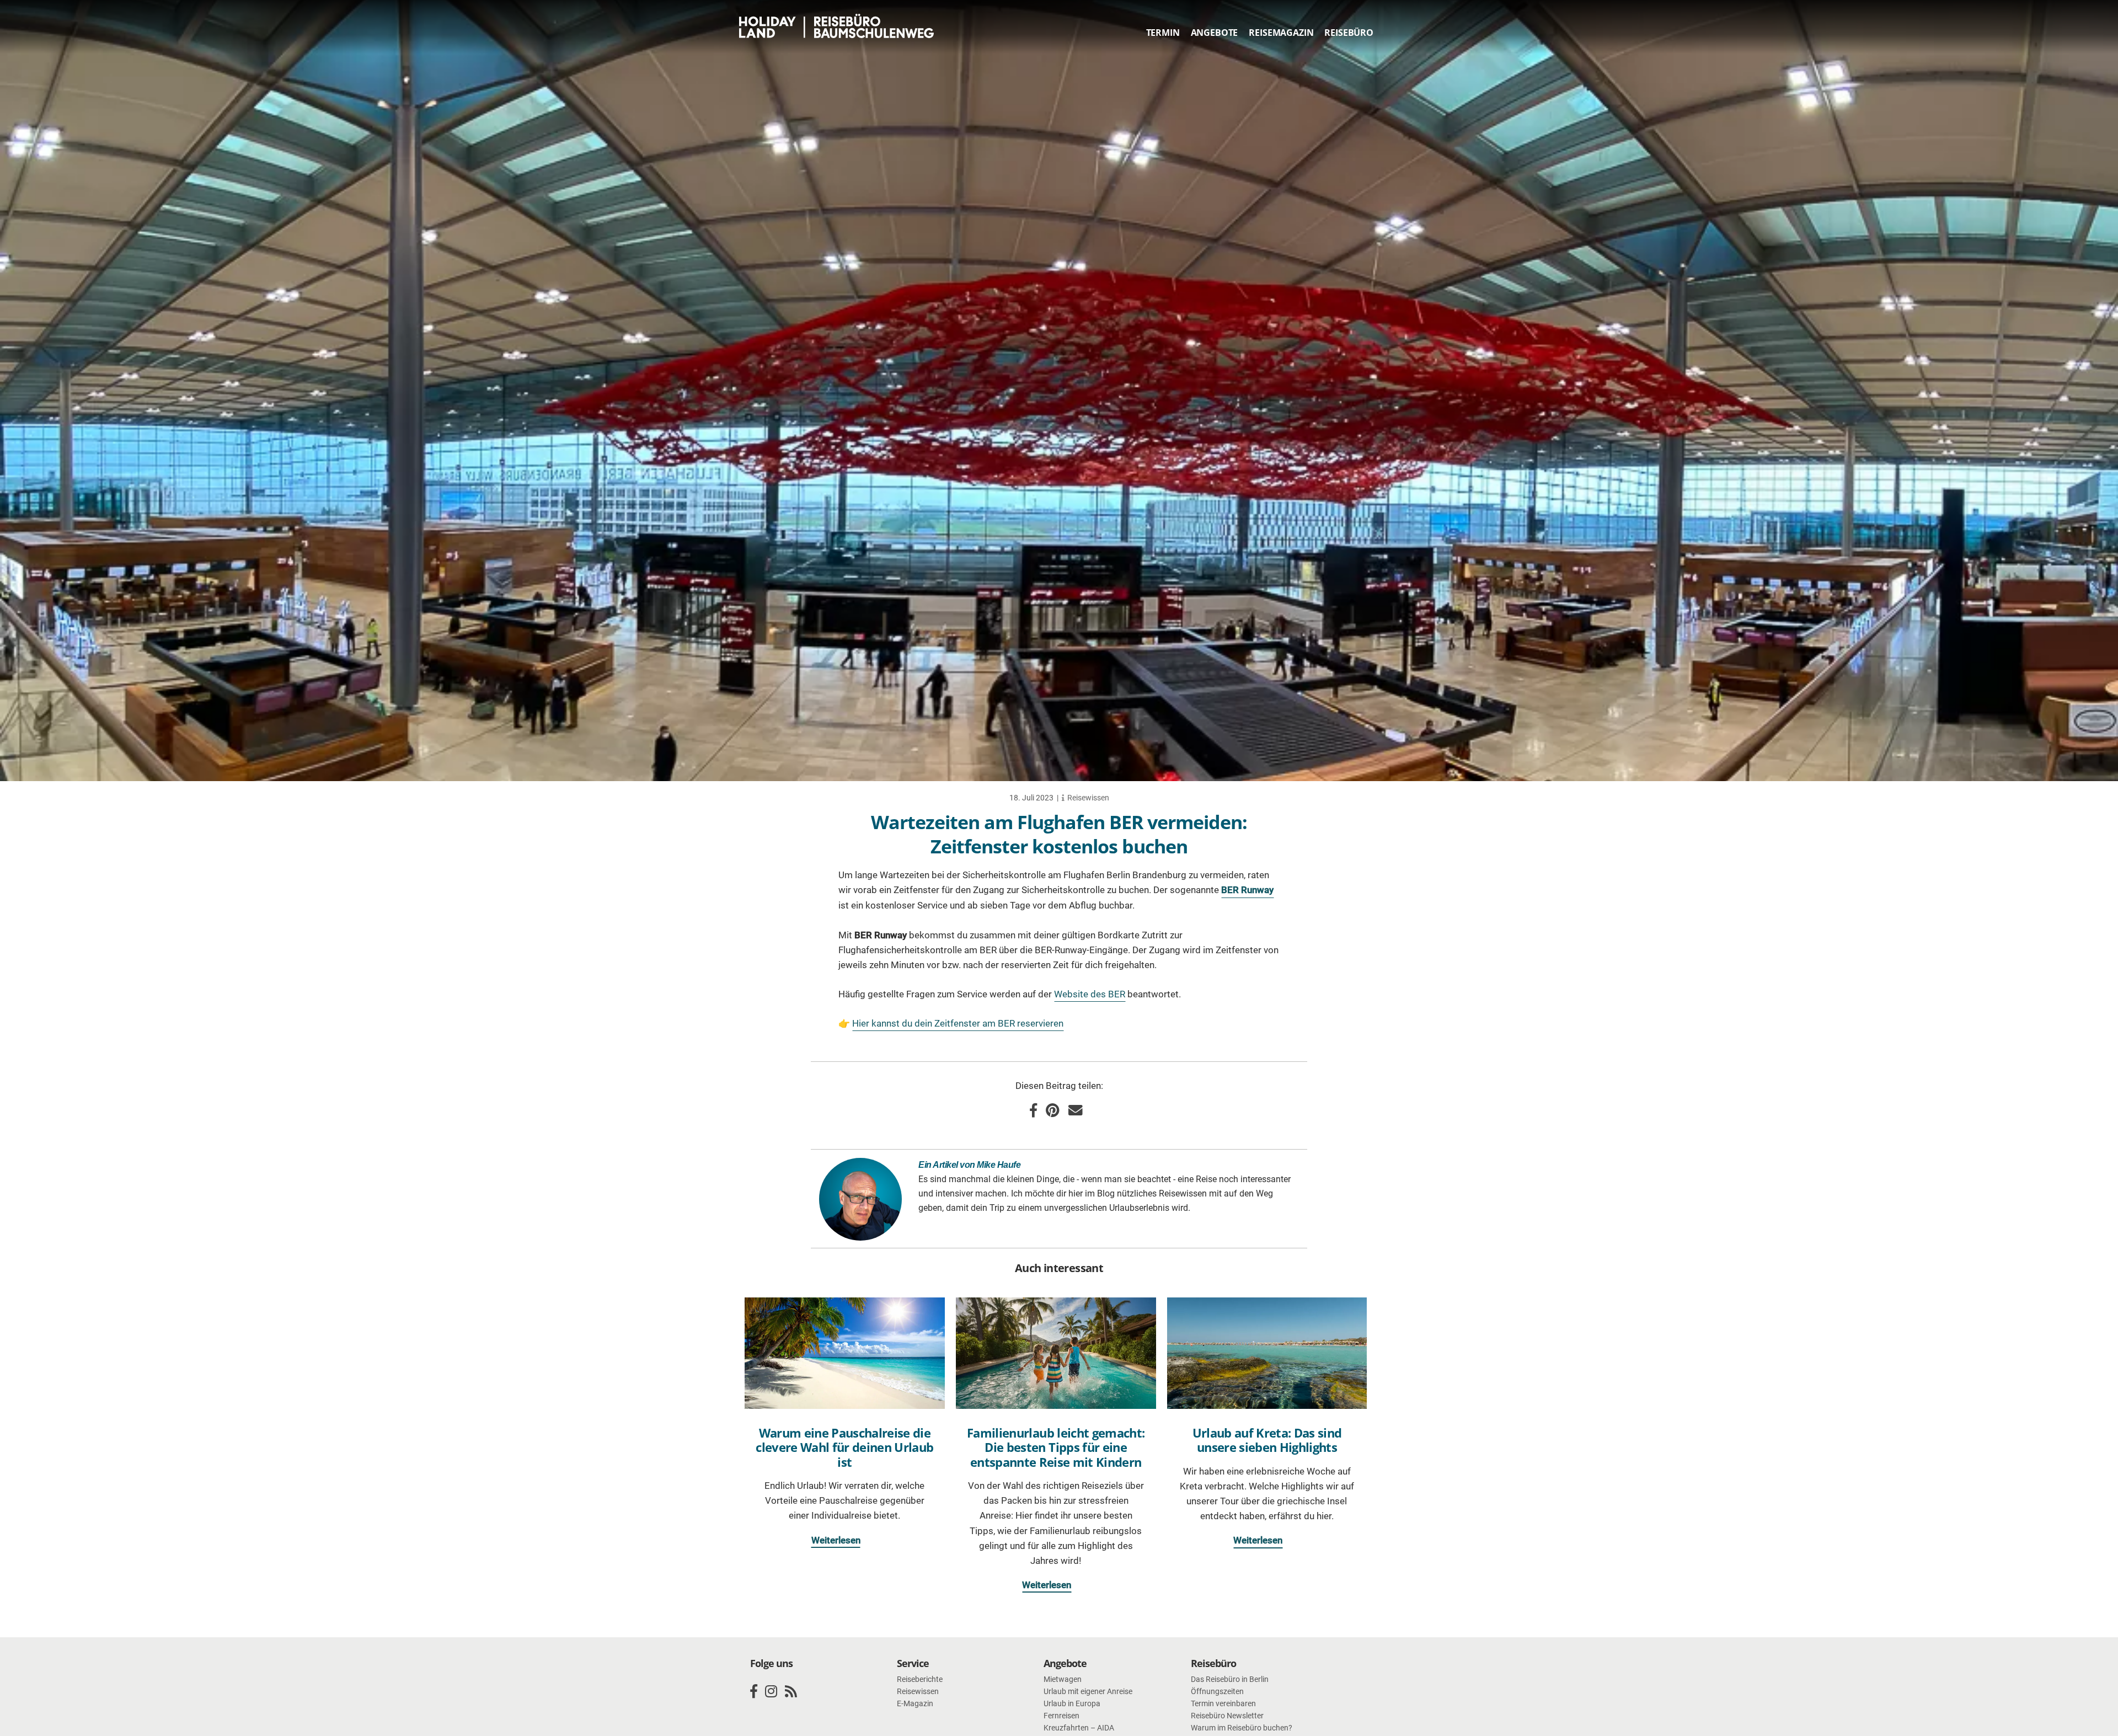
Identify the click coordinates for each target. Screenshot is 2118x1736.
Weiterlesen (836, 1540)
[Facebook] (754, 1692)
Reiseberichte (920, 1679)
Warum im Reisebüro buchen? (1242, 1728)
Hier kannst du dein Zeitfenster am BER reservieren (958, 1023)
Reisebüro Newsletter (1227, 1716)
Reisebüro (1349, 33)
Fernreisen (1061, 1716)
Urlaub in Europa (1072, 1703)
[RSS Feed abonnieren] (791, 1692)
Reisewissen (1088, 798)
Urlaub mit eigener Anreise (1088, 1691)
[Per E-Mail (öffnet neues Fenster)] (1076, 1110)
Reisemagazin (1281, 33)
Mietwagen (1063, 1679)
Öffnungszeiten (1217, 1691)
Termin (1163, 33)
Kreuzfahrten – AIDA (1079, 1728)
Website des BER (1090, 994)
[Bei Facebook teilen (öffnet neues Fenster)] (1033, 1110)
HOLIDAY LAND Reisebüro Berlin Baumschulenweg (840, 26)
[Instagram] (771, 1692)
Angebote (1215, 33)
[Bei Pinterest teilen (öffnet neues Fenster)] (1053, 1110)
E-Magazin (915, 1703)
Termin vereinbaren (1223, 1703)
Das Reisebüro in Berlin (1230, 1679)
